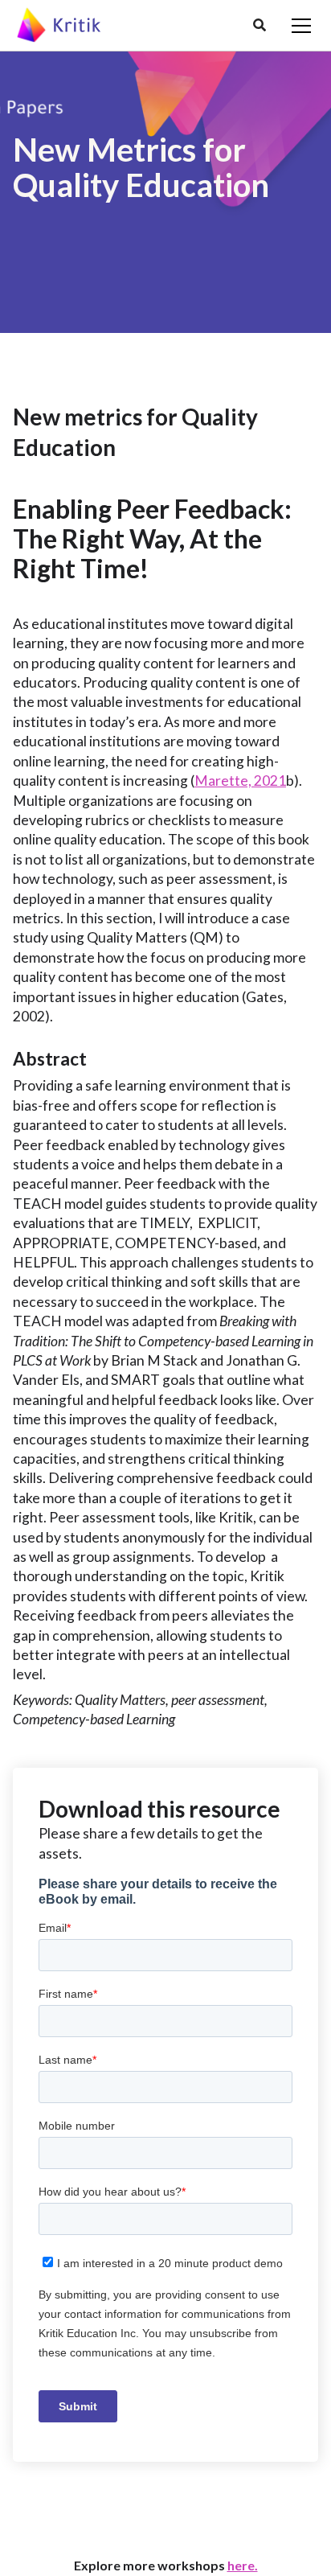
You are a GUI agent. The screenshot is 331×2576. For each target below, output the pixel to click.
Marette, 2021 (240, 781)
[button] (259, 26)
